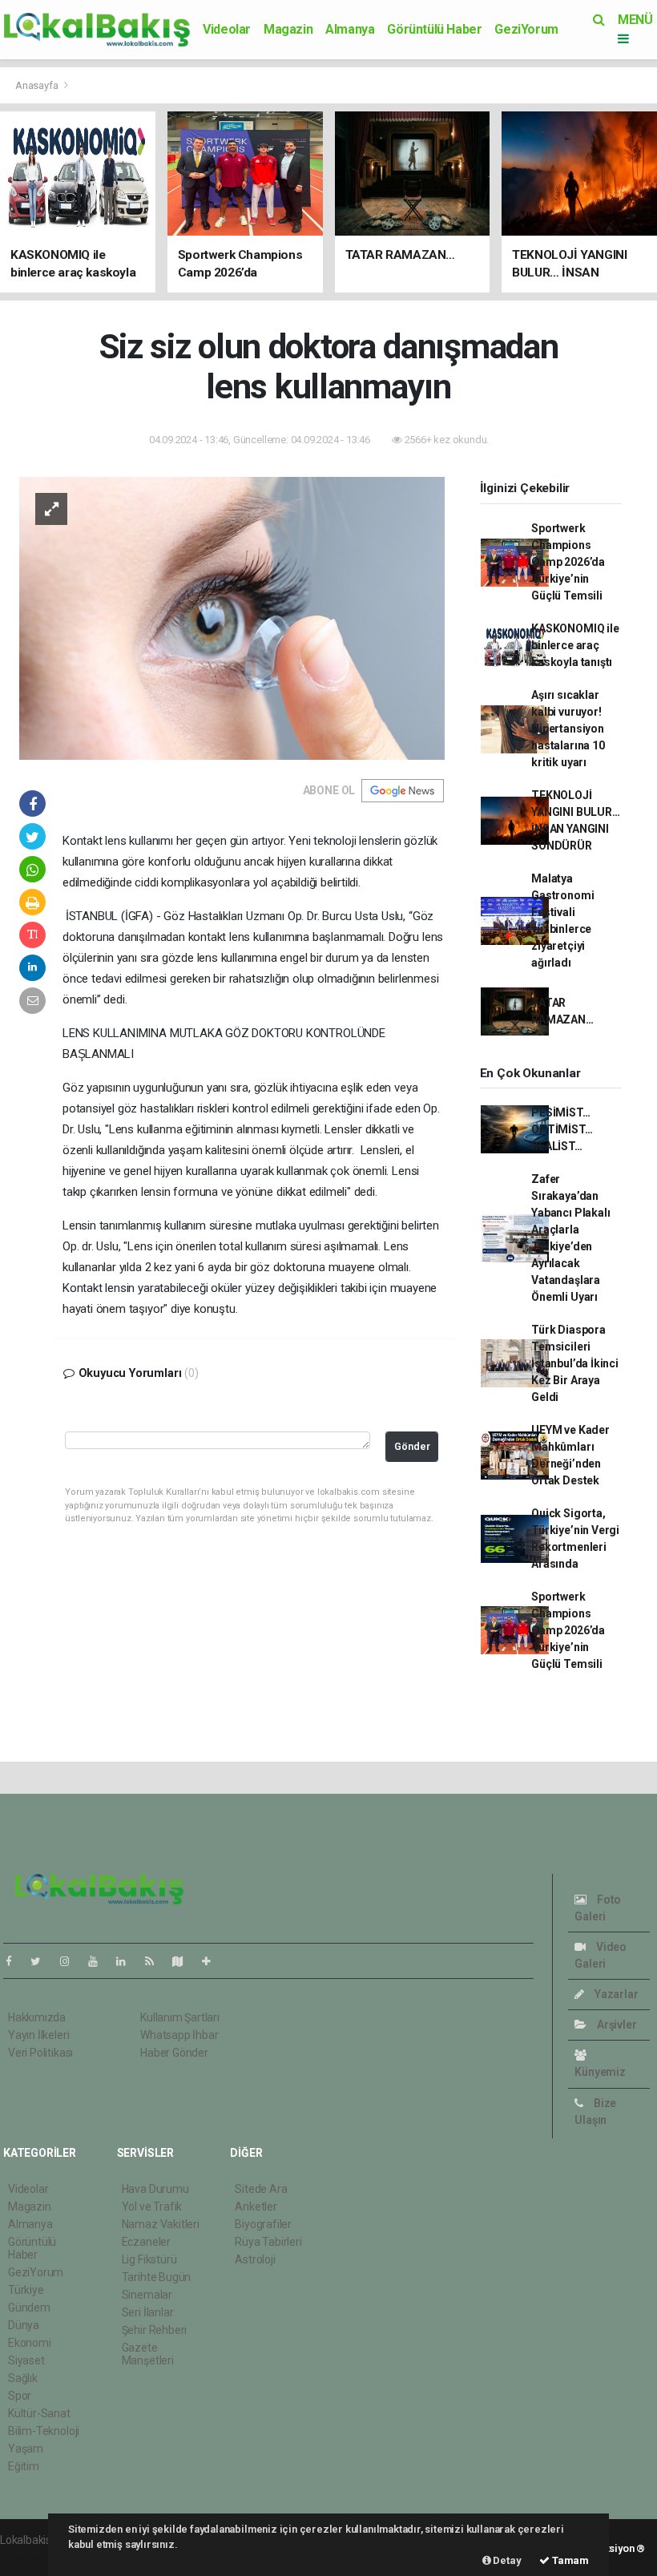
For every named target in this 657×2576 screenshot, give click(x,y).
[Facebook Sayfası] (15, 1961)
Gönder (412, 1446)
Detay (506, 2560)
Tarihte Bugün (157, 2277)
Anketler (256, 2207)
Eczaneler (146, 2242)
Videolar (227, 29)
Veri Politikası (40, 2053)
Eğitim (24, 2466)
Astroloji (255, 2259)
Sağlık (23, 2378)
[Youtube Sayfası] (99, 1961)
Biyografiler (263, 2224)
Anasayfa (38, 85)
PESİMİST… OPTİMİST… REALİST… (562, 1129)
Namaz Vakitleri (161, 2224)
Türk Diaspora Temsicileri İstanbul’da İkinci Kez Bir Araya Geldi (575, 1363)
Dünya (24, 2325)
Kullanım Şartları (180, 2017)
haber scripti (30, 2557)
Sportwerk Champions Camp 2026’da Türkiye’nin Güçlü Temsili (568, 562)
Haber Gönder (174, 2053)
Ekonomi (30, 2343)
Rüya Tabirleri (268, 2242)
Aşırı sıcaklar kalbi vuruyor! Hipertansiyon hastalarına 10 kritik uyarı (568, 729)
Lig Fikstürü (149, 2259)
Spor (20, 2396)
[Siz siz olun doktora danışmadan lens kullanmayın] (232, 617)
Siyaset (26, 2360)
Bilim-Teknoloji (44, 2431)
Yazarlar (615, 1994)
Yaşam (26, 2449)
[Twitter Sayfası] (42, 1961)
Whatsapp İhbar (179, 2035)
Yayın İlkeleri (38, 2035)
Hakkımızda (37, 2017)
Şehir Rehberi (155, 2330)
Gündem (29, 2307)
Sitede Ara (261, 2189)
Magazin (288, 29)
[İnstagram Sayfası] (71, 1961)
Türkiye (26, 2290)
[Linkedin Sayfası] (127, 1961)
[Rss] (156, 1961)
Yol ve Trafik (152, 2207)
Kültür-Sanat (39, 2413)
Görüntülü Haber (434, 29)
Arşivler (615, 2025)
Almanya (350, 29)
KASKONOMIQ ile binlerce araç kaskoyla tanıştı (575, 645)
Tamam (569, 2560)
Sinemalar (147, 2295)
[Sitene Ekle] (213, 1961)
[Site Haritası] (184, 1961)
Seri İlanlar (148, 2312)
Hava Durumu (155, 2189)
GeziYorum (526, 29)
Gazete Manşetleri (148, 2354)
